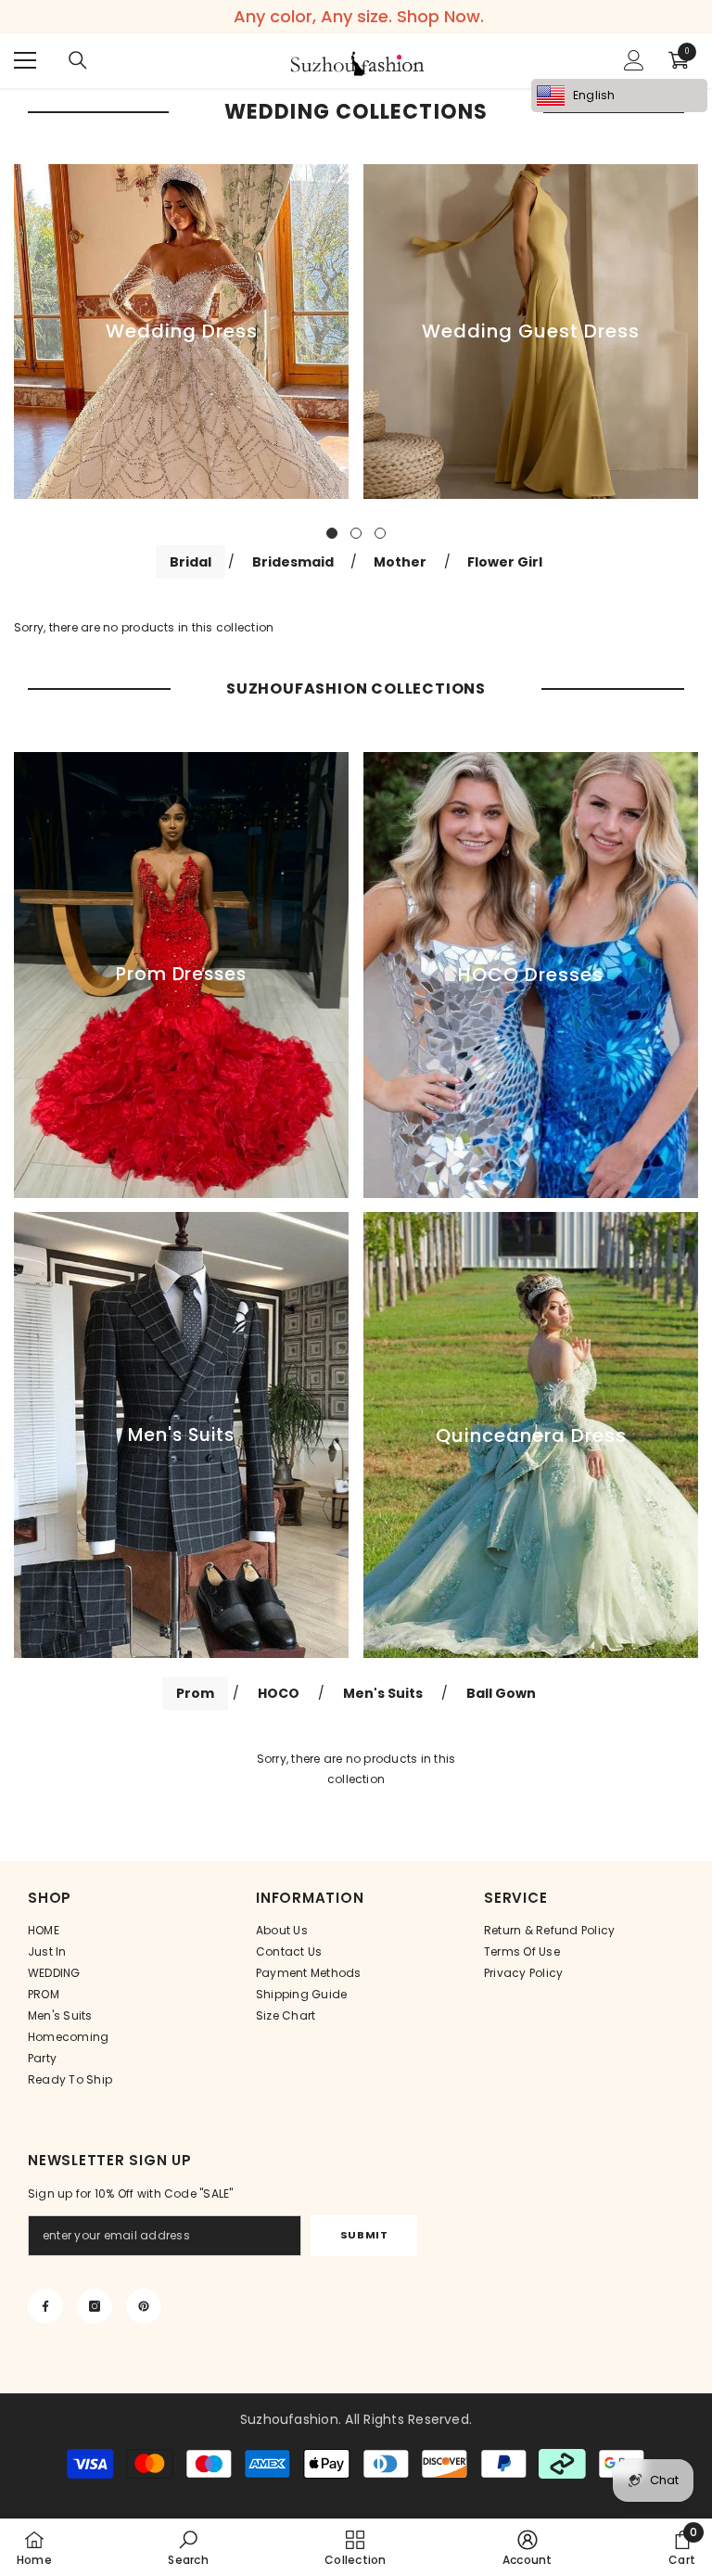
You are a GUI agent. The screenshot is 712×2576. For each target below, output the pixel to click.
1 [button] (332, 533)
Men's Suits (383, 1693)
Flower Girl (505, 562)
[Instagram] (95, 2306)
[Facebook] (45, 2306)
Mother (400, 562)
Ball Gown (501, 1693)
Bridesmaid (293, 562)
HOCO (279, 1693)
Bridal (191, 562)
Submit (364, 2235)
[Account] (634, 60)
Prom (195, 1693)
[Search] (78, 60)
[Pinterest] (144, 2306)
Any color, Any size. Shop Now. (359, 17)
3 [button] (380, 533)
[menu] (25, 60)
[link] (188, 2547)
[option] (181, 332)
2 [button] (356, 533)
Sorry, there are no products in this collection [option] (356, 1769)
